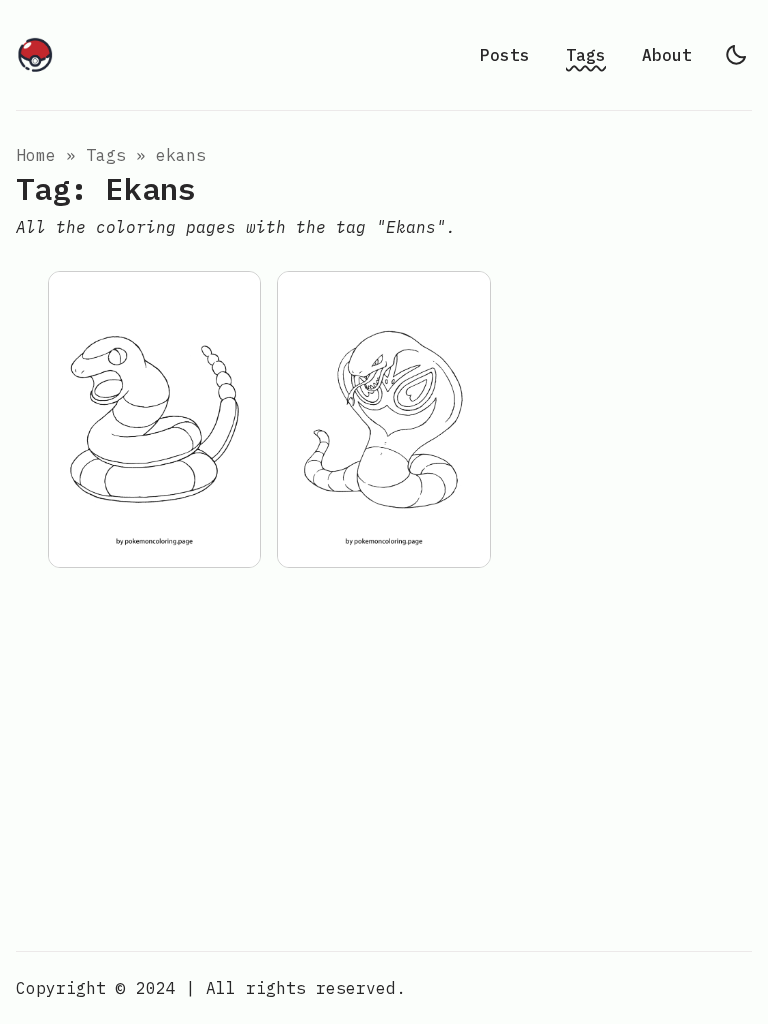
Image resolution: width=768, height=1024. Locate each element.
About (667, 55)
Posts (505, 55)
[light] (736, 55)
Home (36, 155)
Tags (586, 55)
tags (106, 155)
